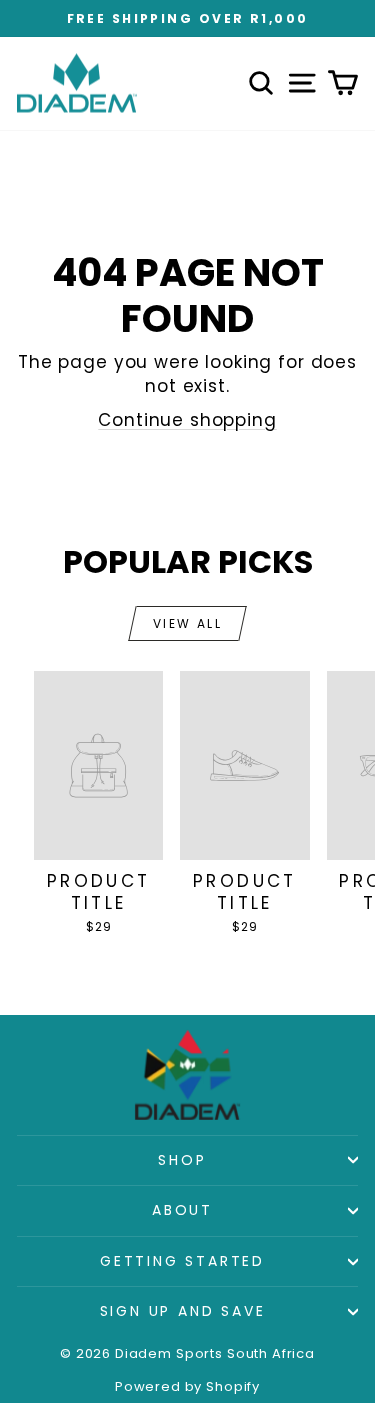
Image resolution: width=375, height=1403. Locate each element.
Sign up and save (183, 1311)
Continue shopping (187, 420)
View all (187, 623)
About (182, 1210)
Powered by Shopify (187, 1386)
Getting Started (182, 1261)
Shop (182, 1160)
